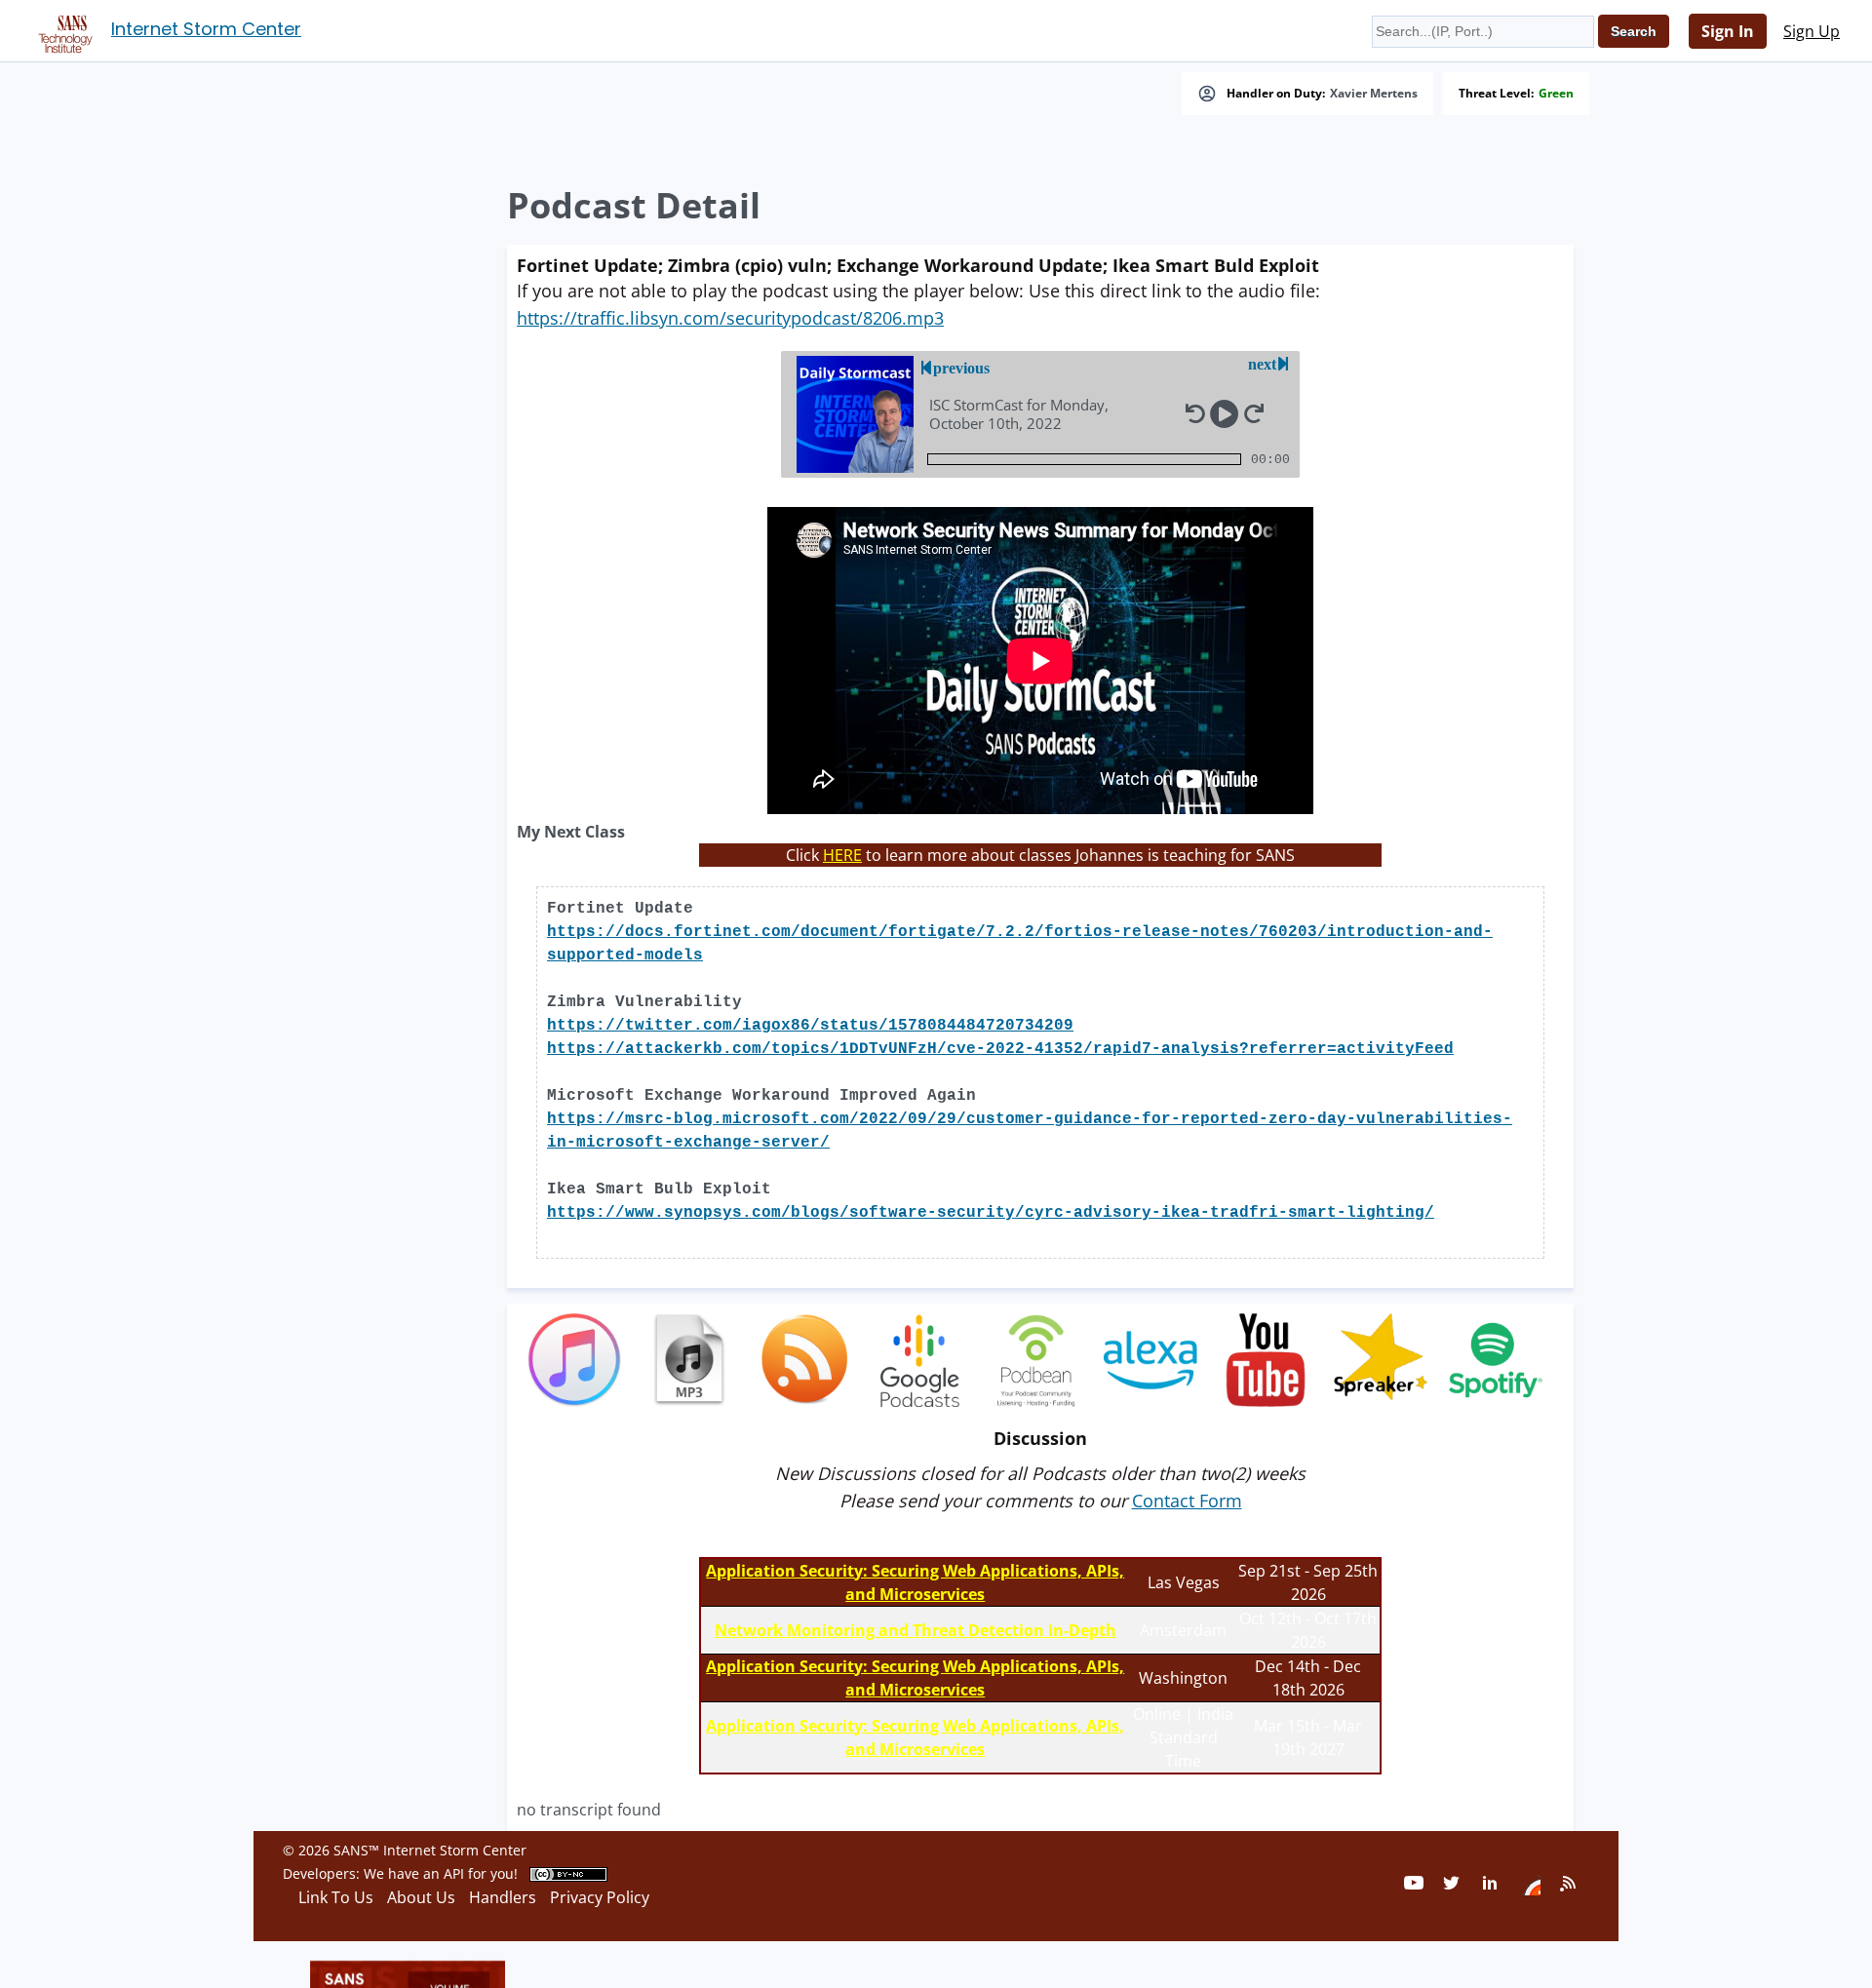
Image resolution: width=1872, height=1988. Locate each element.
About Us (421, 1897)
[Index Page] (62, 30)
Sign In (1728, 31)
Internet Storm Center (206, 29)
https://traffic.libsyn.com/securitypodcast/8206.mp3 (730, 318)
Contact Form (1187, 1501)
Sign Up (1812, 31)
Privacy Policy (600, 1897)
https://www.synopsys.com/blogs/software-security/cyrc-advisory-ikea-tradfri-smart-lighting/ (991, 1213)
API (454, 1873)
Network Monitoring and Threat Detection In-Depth (916, 1630)
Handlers (503, 1897)
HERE (842, 855)
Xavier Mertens (1374, 94)
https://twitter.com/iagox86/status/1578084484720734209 (810, 1026)
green (1556, 94)
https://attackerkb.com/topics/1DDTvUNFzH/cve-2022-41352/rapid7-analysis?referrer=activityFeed (1000, 1049)
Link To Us (336, 1897)
